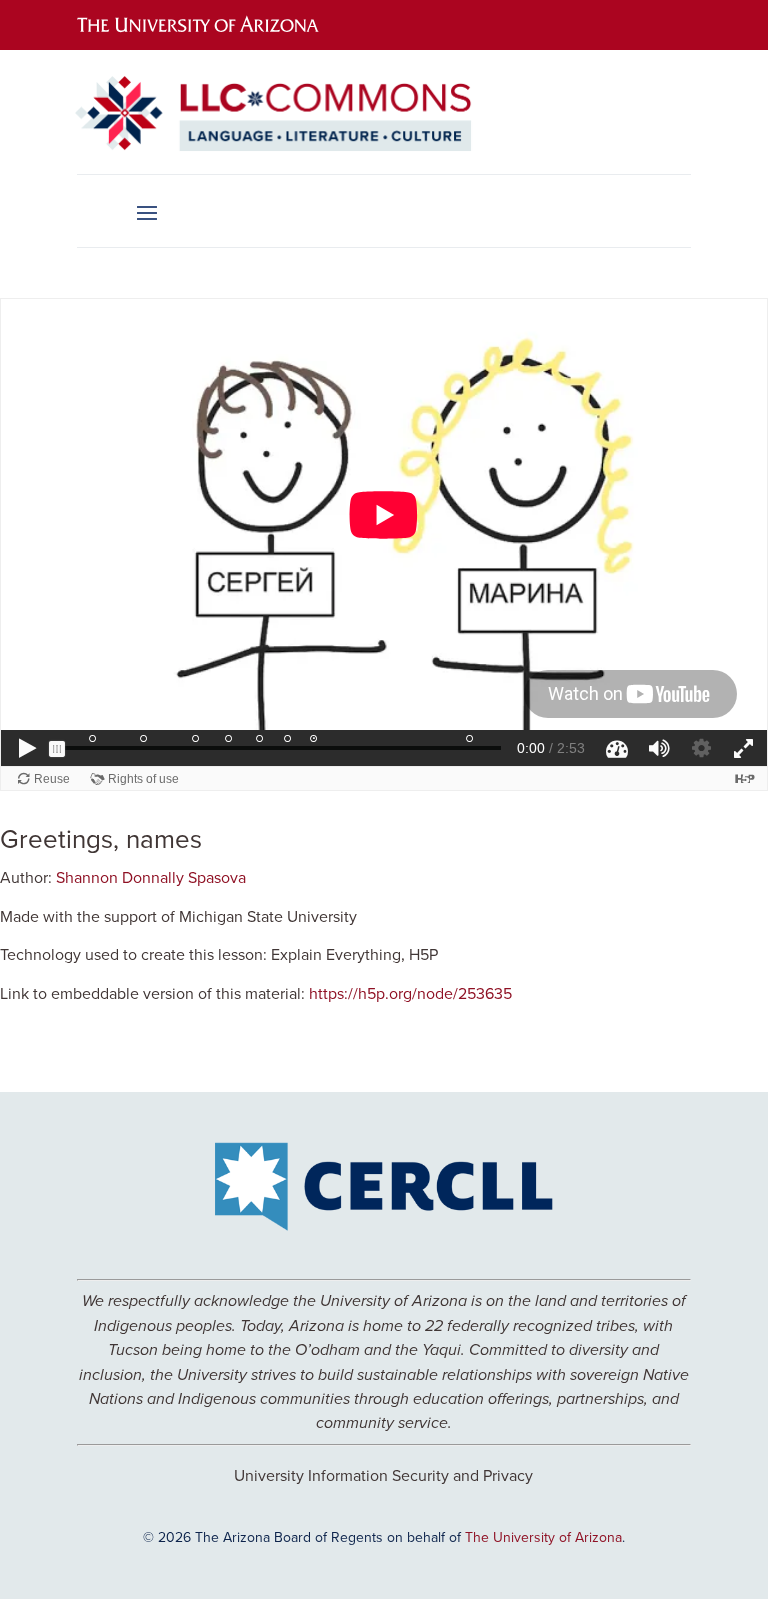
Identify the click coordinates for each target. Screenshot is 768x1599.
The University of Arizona (543, 1537)
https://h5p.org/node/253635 (410, 993)
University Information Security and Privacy (383, 1475)
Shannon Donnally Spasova (151, 877)
